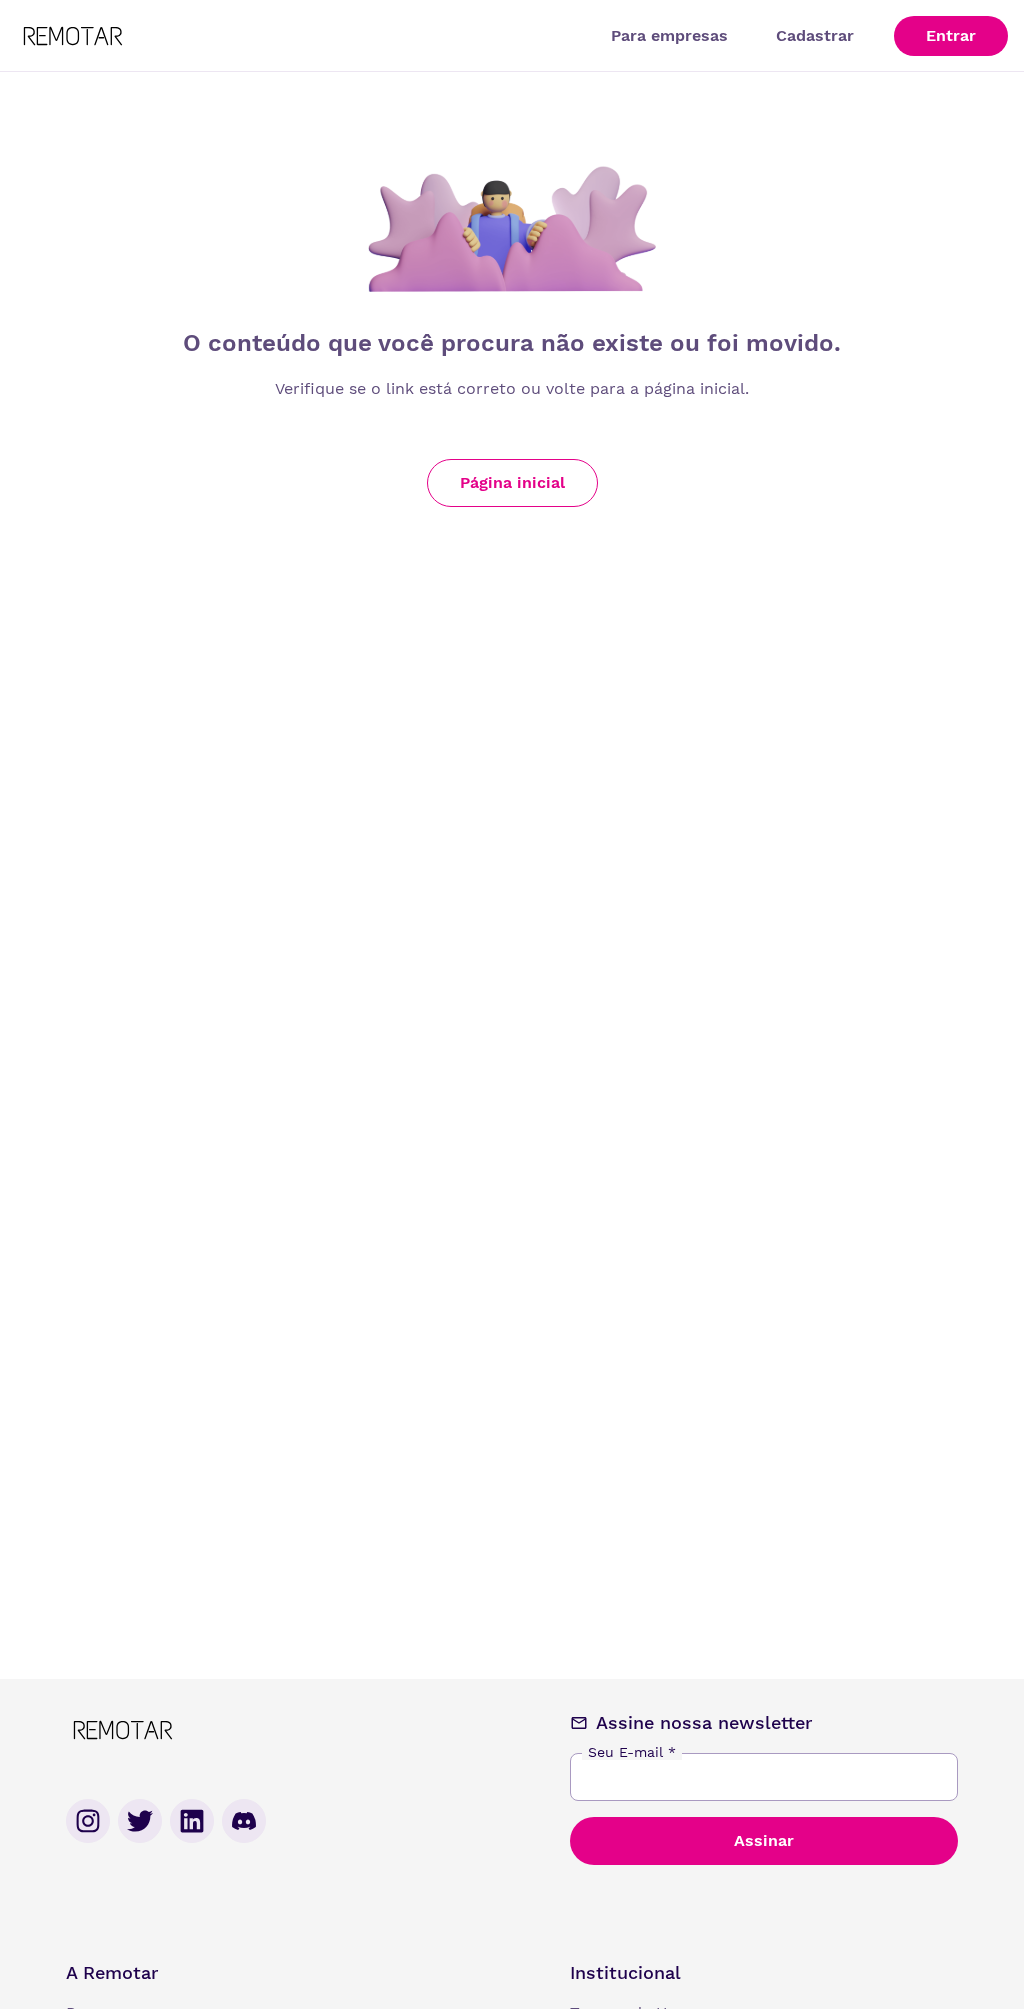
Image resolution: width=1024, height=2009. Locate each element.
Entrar (951, 35)
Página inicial (512, 482)
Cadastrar (815, 35)
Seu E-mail (632, 1752)
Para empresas (669, 35)
